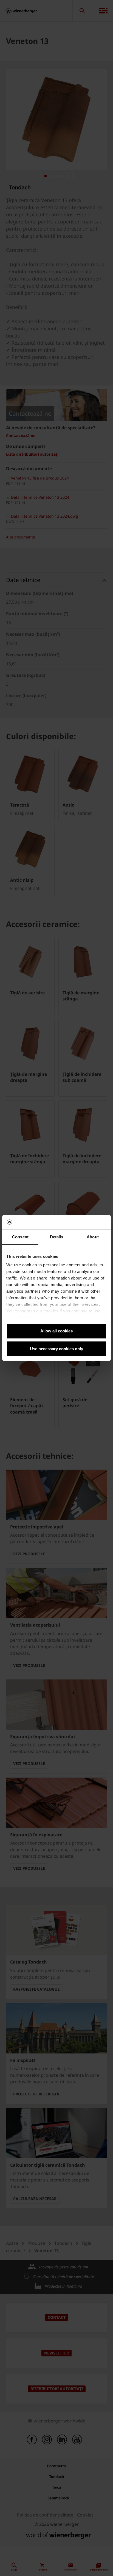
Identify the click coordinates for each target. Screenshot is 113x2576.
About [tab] (93, 1237)
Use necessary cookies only (56, 1349)
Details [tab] (57, 1237)
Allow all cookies (56, 1331)
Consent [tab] (20, 1237)
